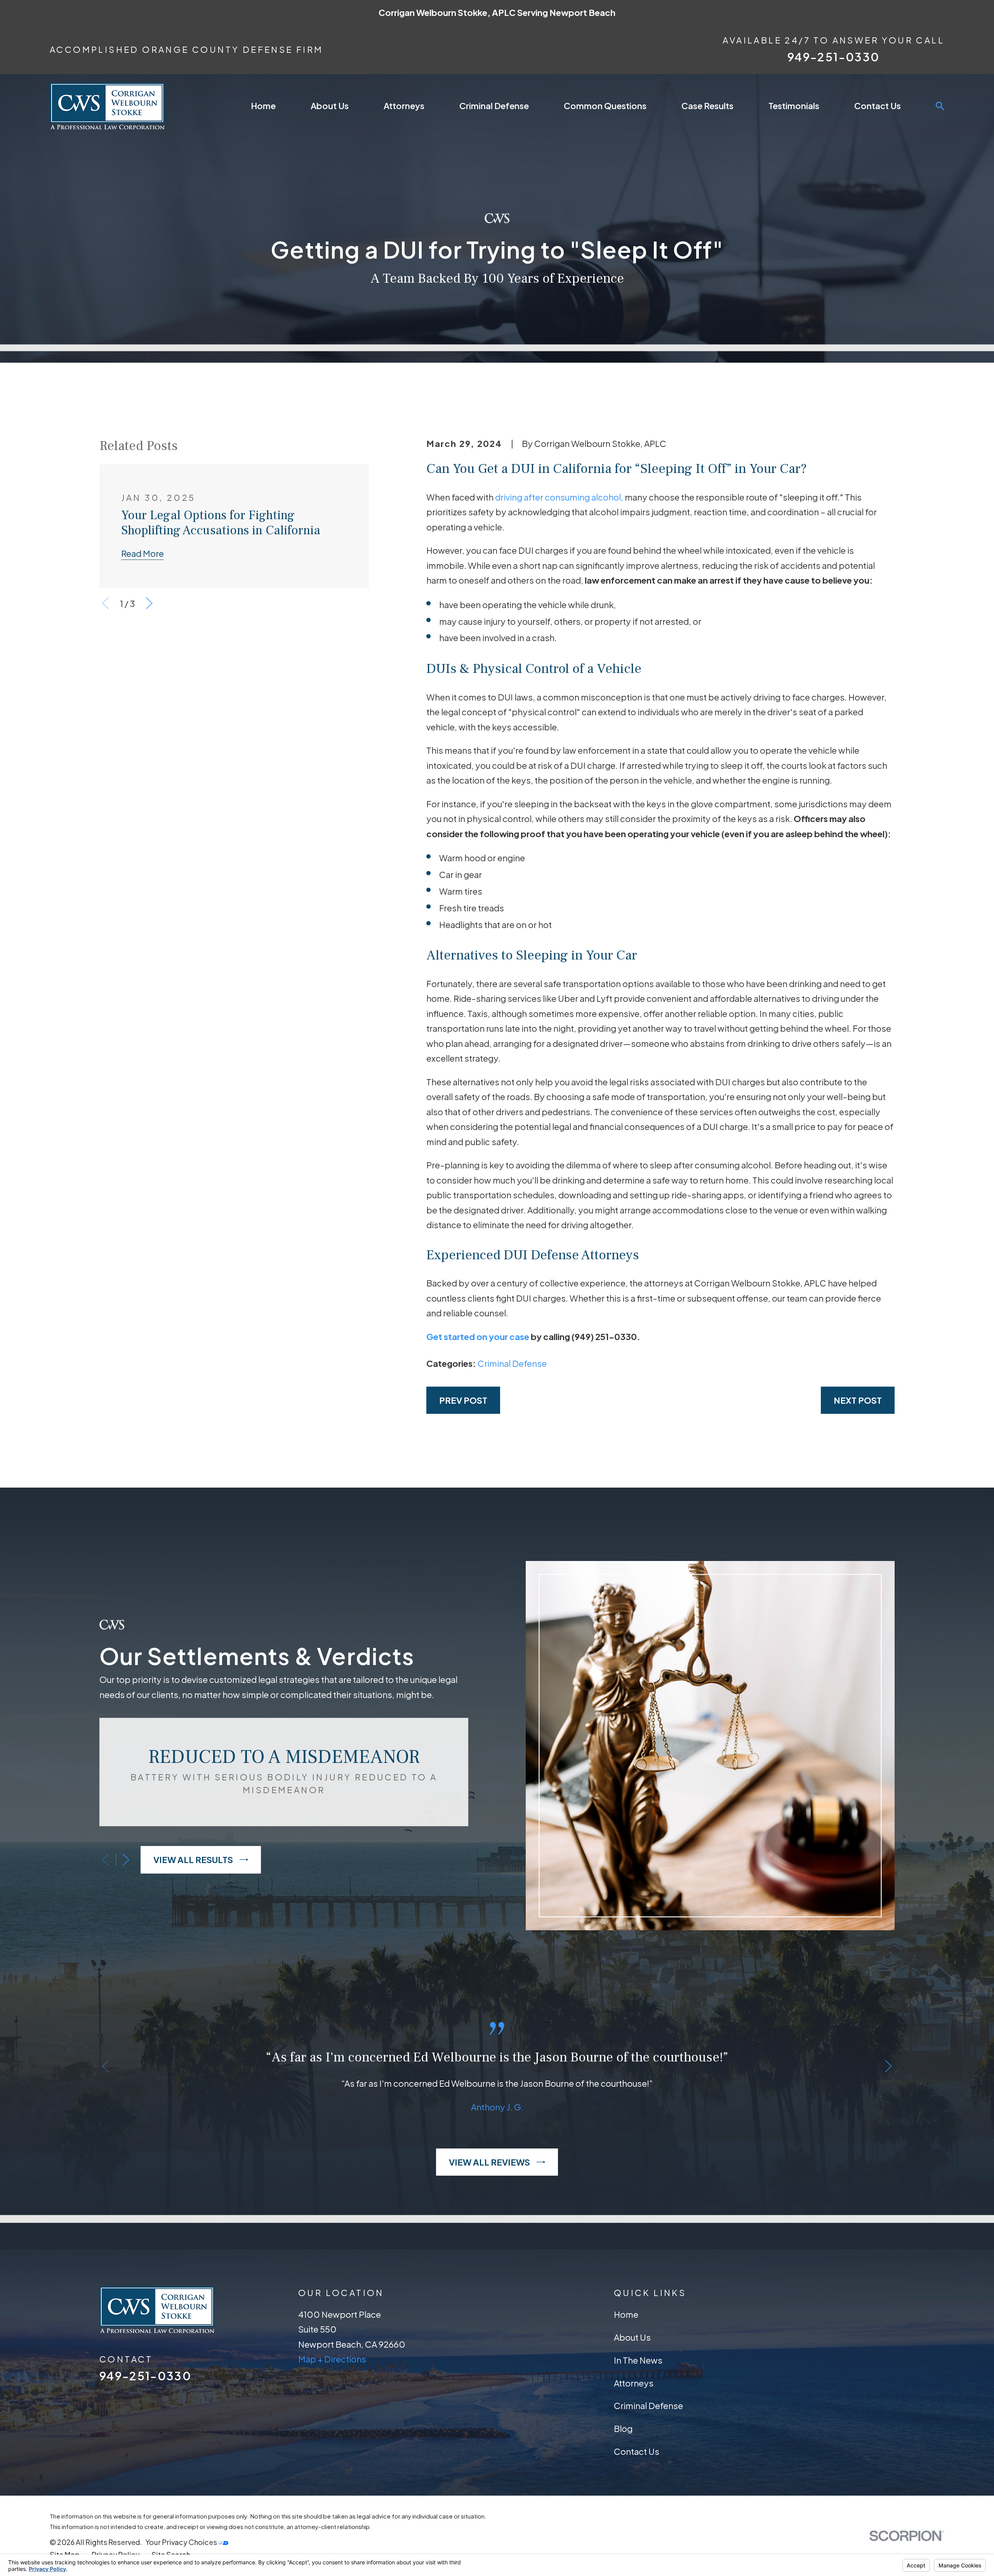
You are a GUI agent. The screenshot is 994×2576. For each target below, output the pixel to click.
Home (626, 2314)
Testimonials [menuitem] (794, 106)
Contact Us (637, 2451)
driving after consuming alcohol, (559, 497)
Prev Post (463, 1400)
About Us (632, 2337)
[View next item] (149, 603)
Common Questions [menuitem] (605, 106)
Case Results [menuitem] (707, 106)
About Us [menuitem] (330, 106)
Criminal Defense (512, 1363)
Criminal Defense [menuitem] (494, 106)
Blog (623, 2428)
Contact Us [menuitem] (878, 106)
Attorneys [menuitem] (404, 106)
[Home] (107, 106)
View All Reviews (489, 2162)
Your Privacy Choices (182, 2542)
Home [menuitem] (263, 106)
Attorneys (634, 2383)
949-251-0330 (833, 57)
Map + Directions (332, 2359)
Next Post (858, 1400)
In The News (638, 2360)
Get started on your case (478, 1337)
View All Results (193, 1860)
